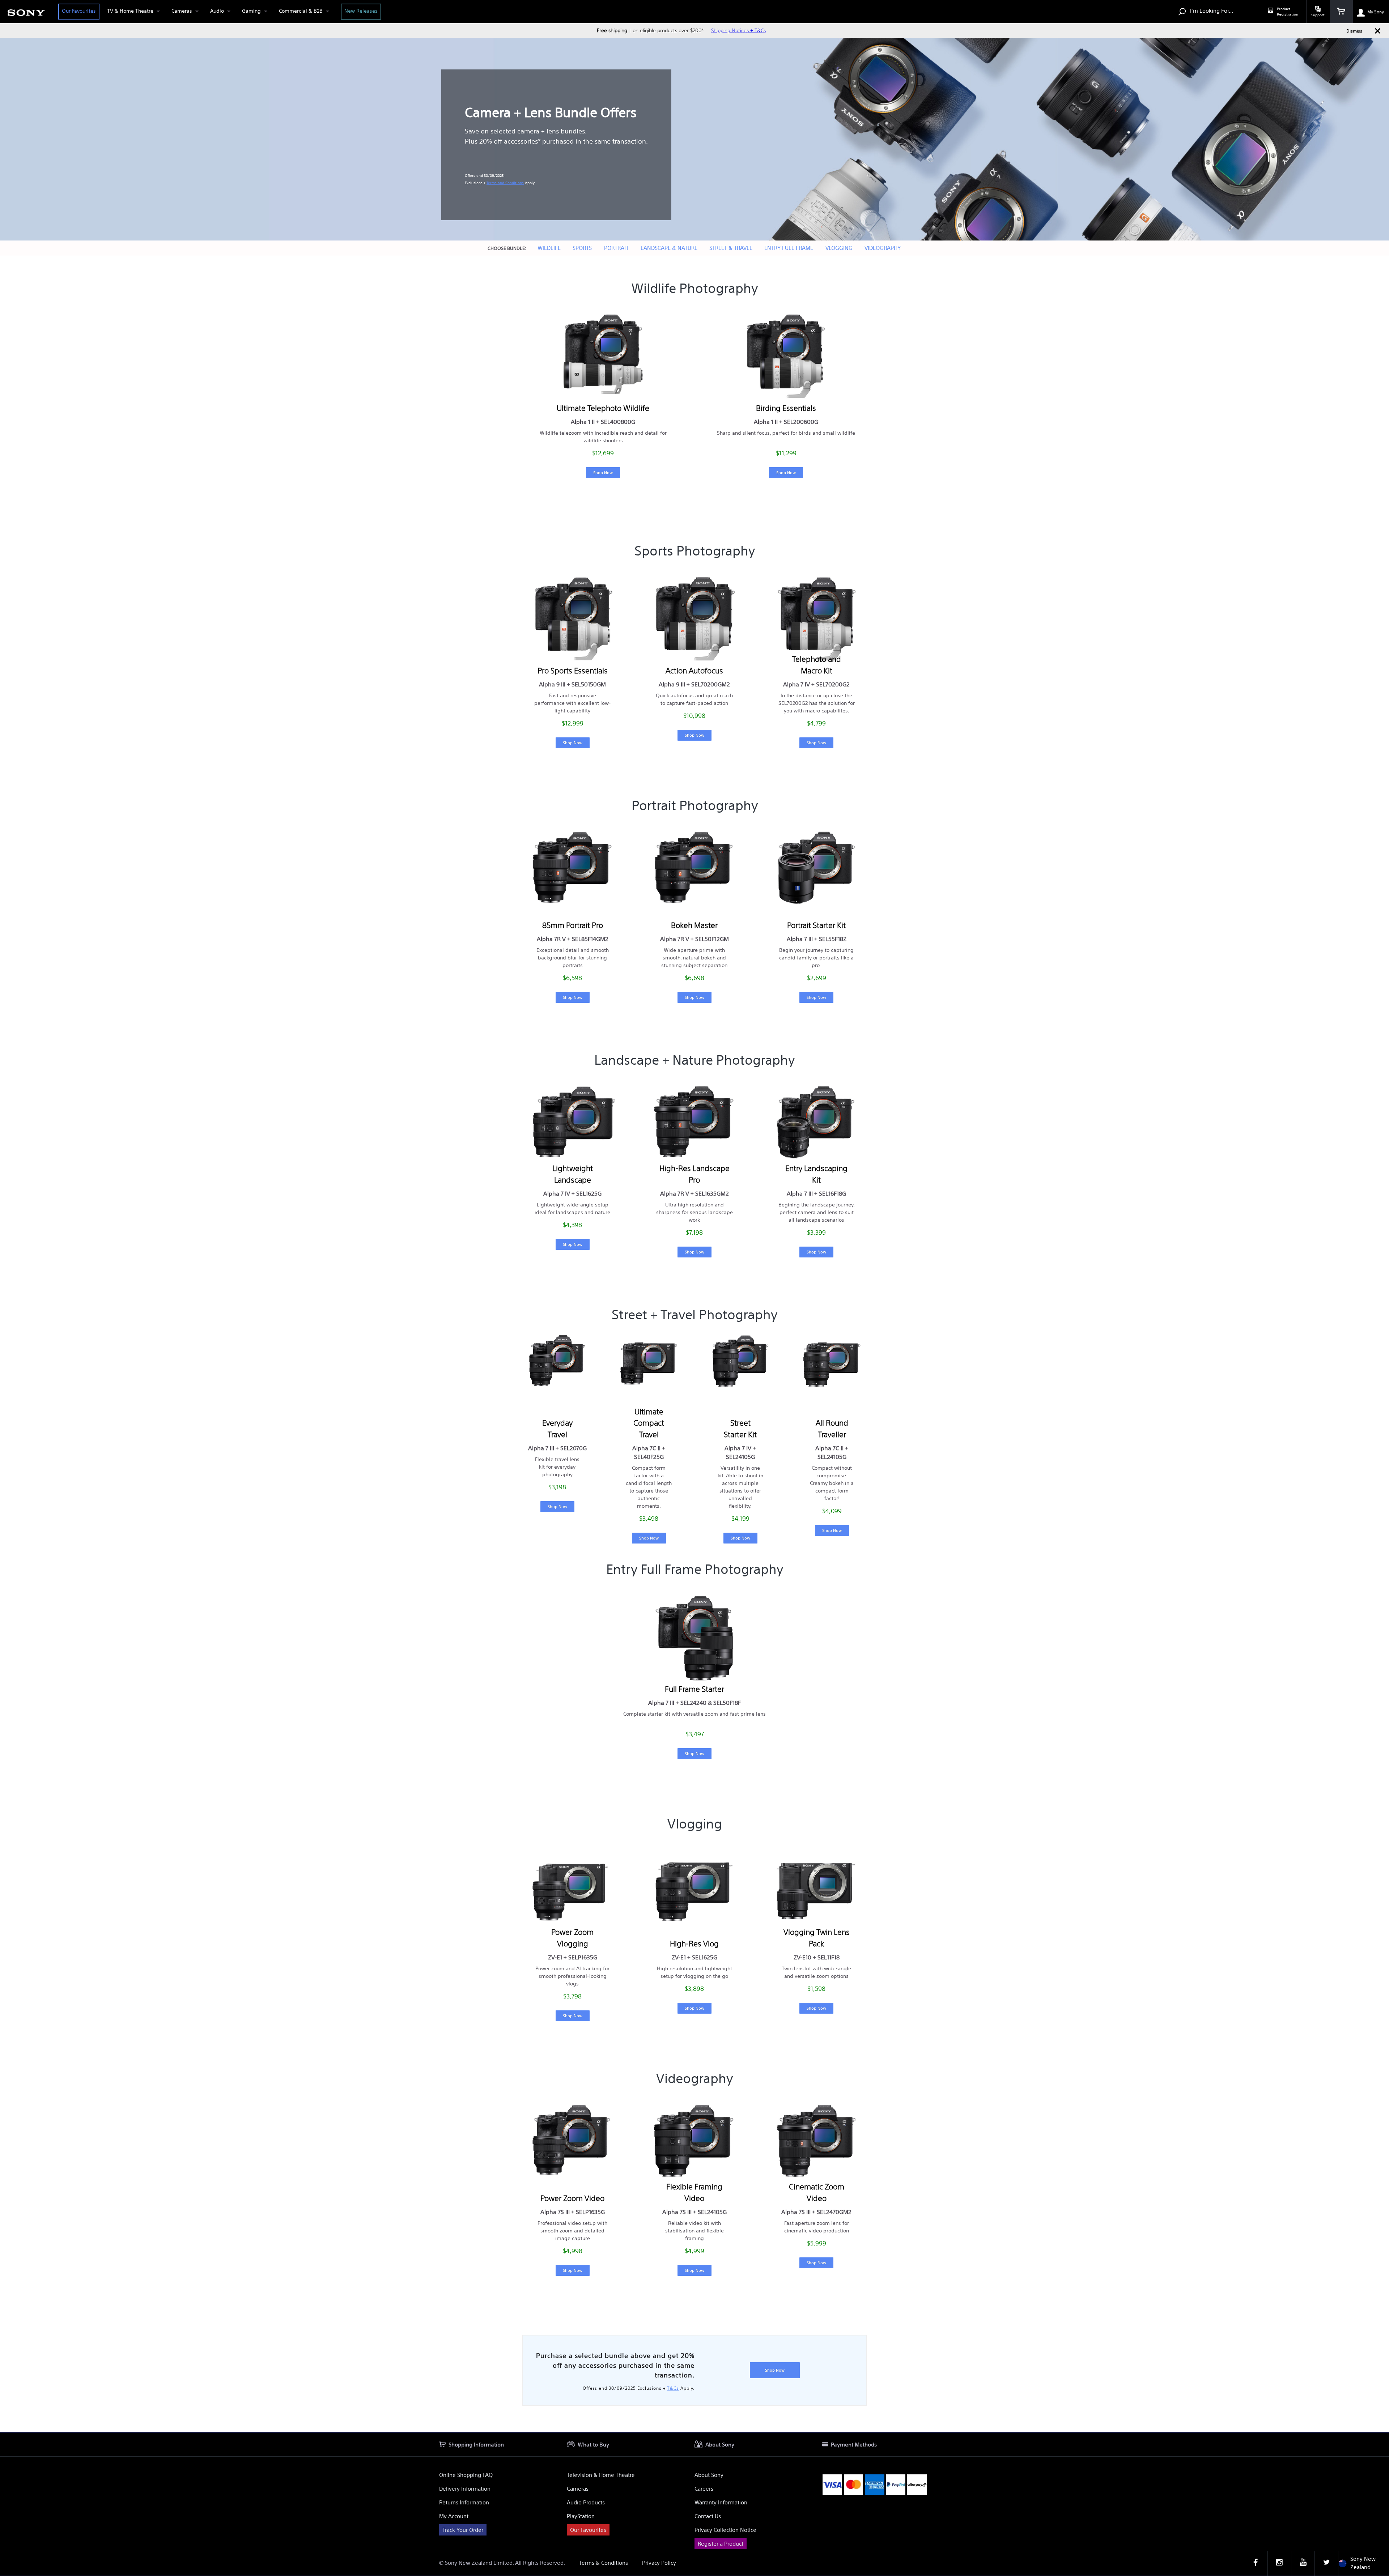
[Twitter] (1326, 2563)
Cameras (182, 11)
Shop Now (603, 472)
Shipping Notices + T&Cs (738, 30)
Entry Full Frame (789, 248)
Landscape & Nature (669, 248)
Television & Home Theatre (601, 2475)
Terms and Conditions (505, 183)
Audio (217, 11)
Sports (582, 248)
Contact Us (708, 2516)
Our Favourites (79, 11)
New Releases (361, 11)
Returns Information (464, 2502)
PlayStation (581, 2516)
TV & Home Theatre (130, 11)
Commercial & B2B (301, 11)
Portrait (616, 248)
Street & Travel (731, 248)
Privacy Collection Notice (725, 2530)
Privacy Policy (659, 2563)
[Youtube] (1303, 2563)
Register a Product (721, 2544)
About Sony (709, 2475)
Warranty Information (721, 2502)
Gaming (251, 11)
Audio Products (586, 2502)
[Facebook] (1256, 2563)
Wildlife (549, 248)
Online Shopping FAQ (466, 2475)
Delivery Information (465, 2489)
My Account (454, 2516)
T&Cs (673, 2388)
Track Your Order (463, 2530)
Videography (883, 248)
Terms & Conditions (604, 2563)
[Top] (1376, 2419)
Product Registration (1288, 12)
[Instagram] (1279, 2563)
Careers (704, 2489)
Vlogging (839, 248)
